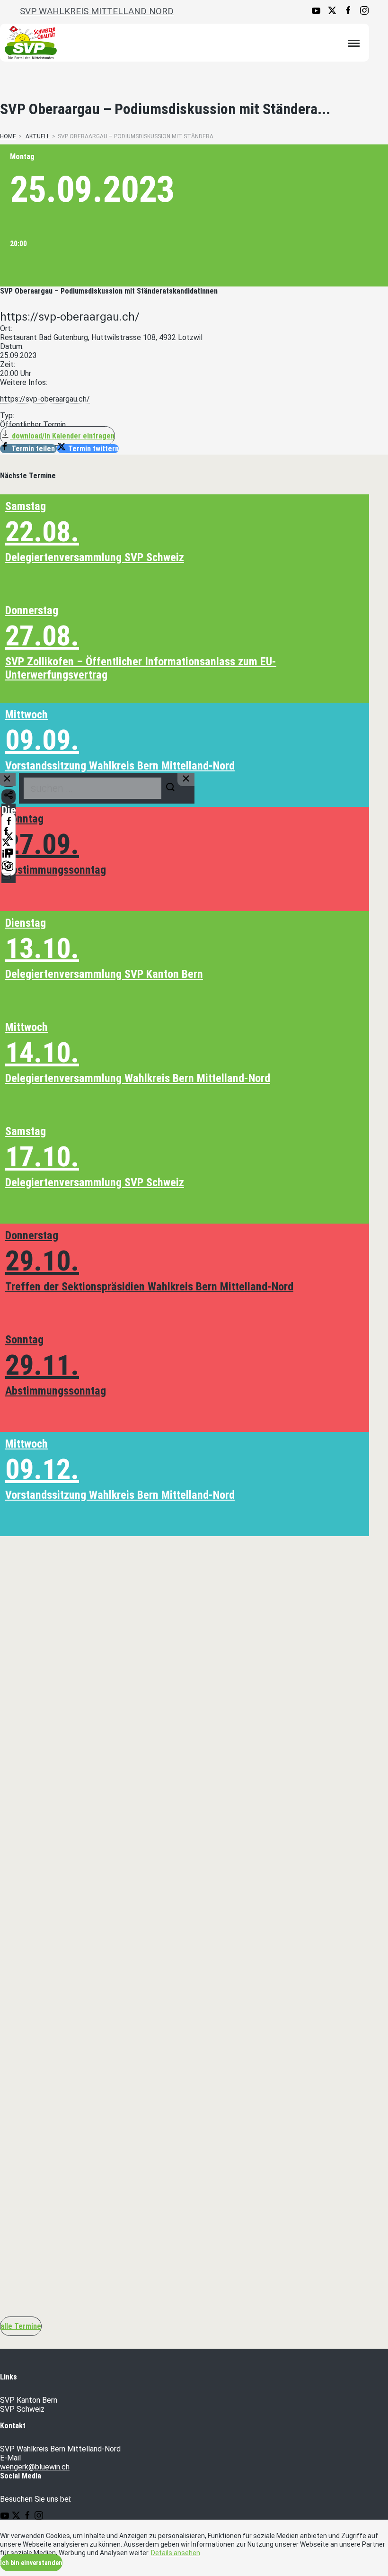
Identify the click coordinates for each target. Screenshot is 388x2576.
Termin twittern (93, 449)
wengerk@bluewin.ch (35, 2467)
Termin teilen (33, 449)
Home (8, 136)
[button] (194, 1738)
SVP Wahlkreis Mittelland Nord (97, 11)
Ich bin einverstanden (31, 2563)
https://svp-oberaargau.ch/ (45, 399)
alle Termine (21, 2326)
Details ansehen (176, 2553)
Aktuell (38, 136)
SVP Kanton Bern (29, 2400)
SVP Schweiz (22, 2409)
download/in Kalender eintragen (62, 436)
